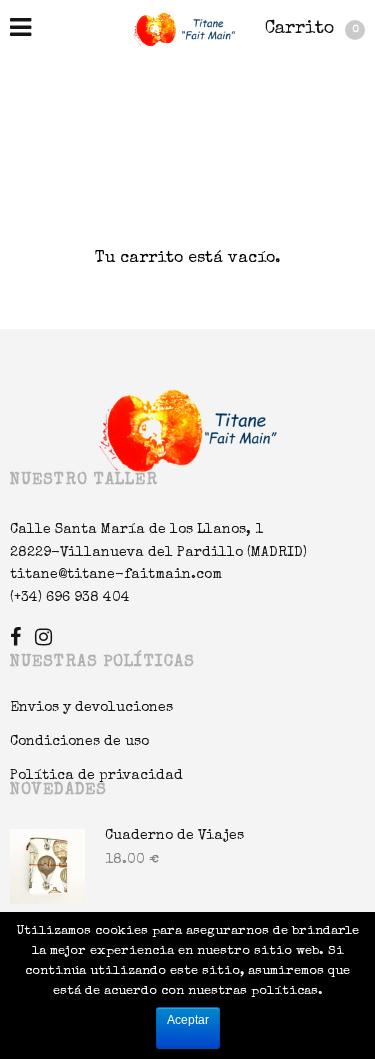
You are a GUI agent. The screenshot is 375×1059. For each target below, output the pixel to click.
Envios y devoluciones (91, 708)
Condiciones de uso (79, 742)
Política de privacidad (96, 776)
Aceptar (188, 1020)
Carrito (312, 29)
